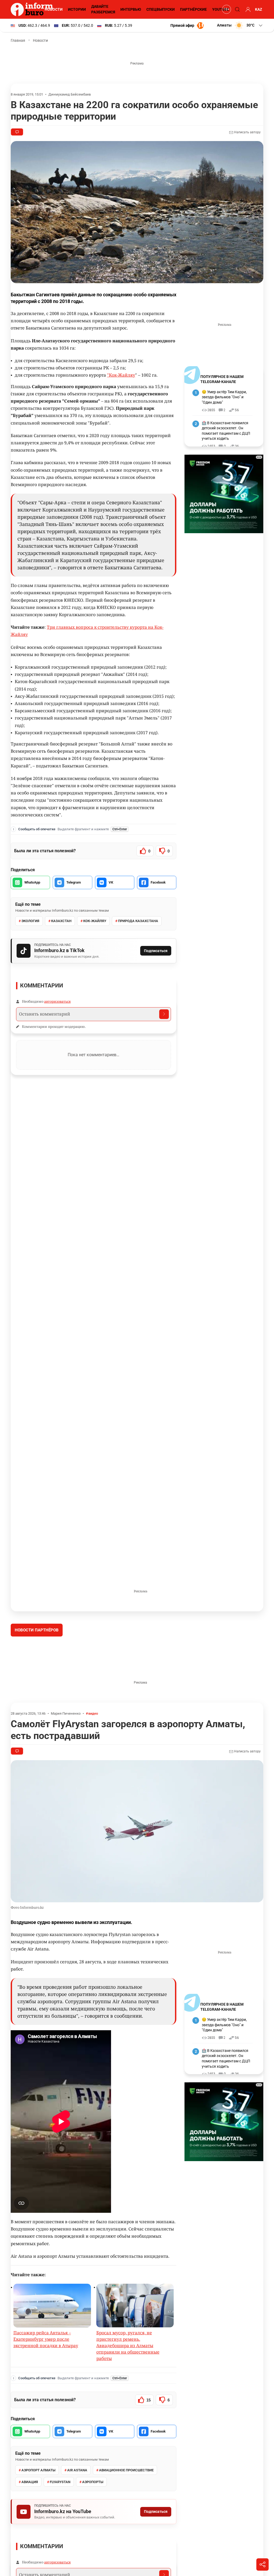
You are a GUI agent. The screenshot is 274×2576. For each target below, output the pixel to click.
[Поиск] (237, 9)
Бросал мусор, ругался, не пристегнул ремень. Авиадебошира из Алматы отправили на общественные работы (128, 2386)
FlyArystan (60, 2522)
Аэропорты (93, 2522)
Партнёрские (193, 9)
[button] (240, 25)
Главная (18, 40)
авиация (30, 2522)
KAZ (259, 9)
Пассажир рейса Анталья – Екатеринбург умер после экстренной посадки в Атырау (46, 2379)
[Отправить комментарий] (164, 1014)
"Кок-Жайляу (121, 375)
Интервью (131, 9)
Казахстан (61, 921)
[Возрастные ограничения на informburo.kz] (226, 9)
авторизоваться (57, 1001)
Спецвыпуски (161, 9)
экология (30, 921)
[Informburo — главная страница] (33, 9)
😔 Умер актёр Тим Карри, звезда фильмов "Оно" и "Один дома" (224, 397)
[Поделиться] (262, 2564)
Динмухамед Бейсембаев (70, 94)
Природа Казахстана (138, 921)
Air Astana (77, 2510)
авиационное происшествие (126, 2510)
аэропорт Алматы (38, 2510)
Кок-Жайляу (95, 921)
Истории (77, 9)
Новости (54, 9)
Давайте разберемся (103, 9)
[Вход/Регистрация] (247, 9)
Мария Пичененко (66, 1754)
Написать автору (247, 132)
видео (93, 1754)
